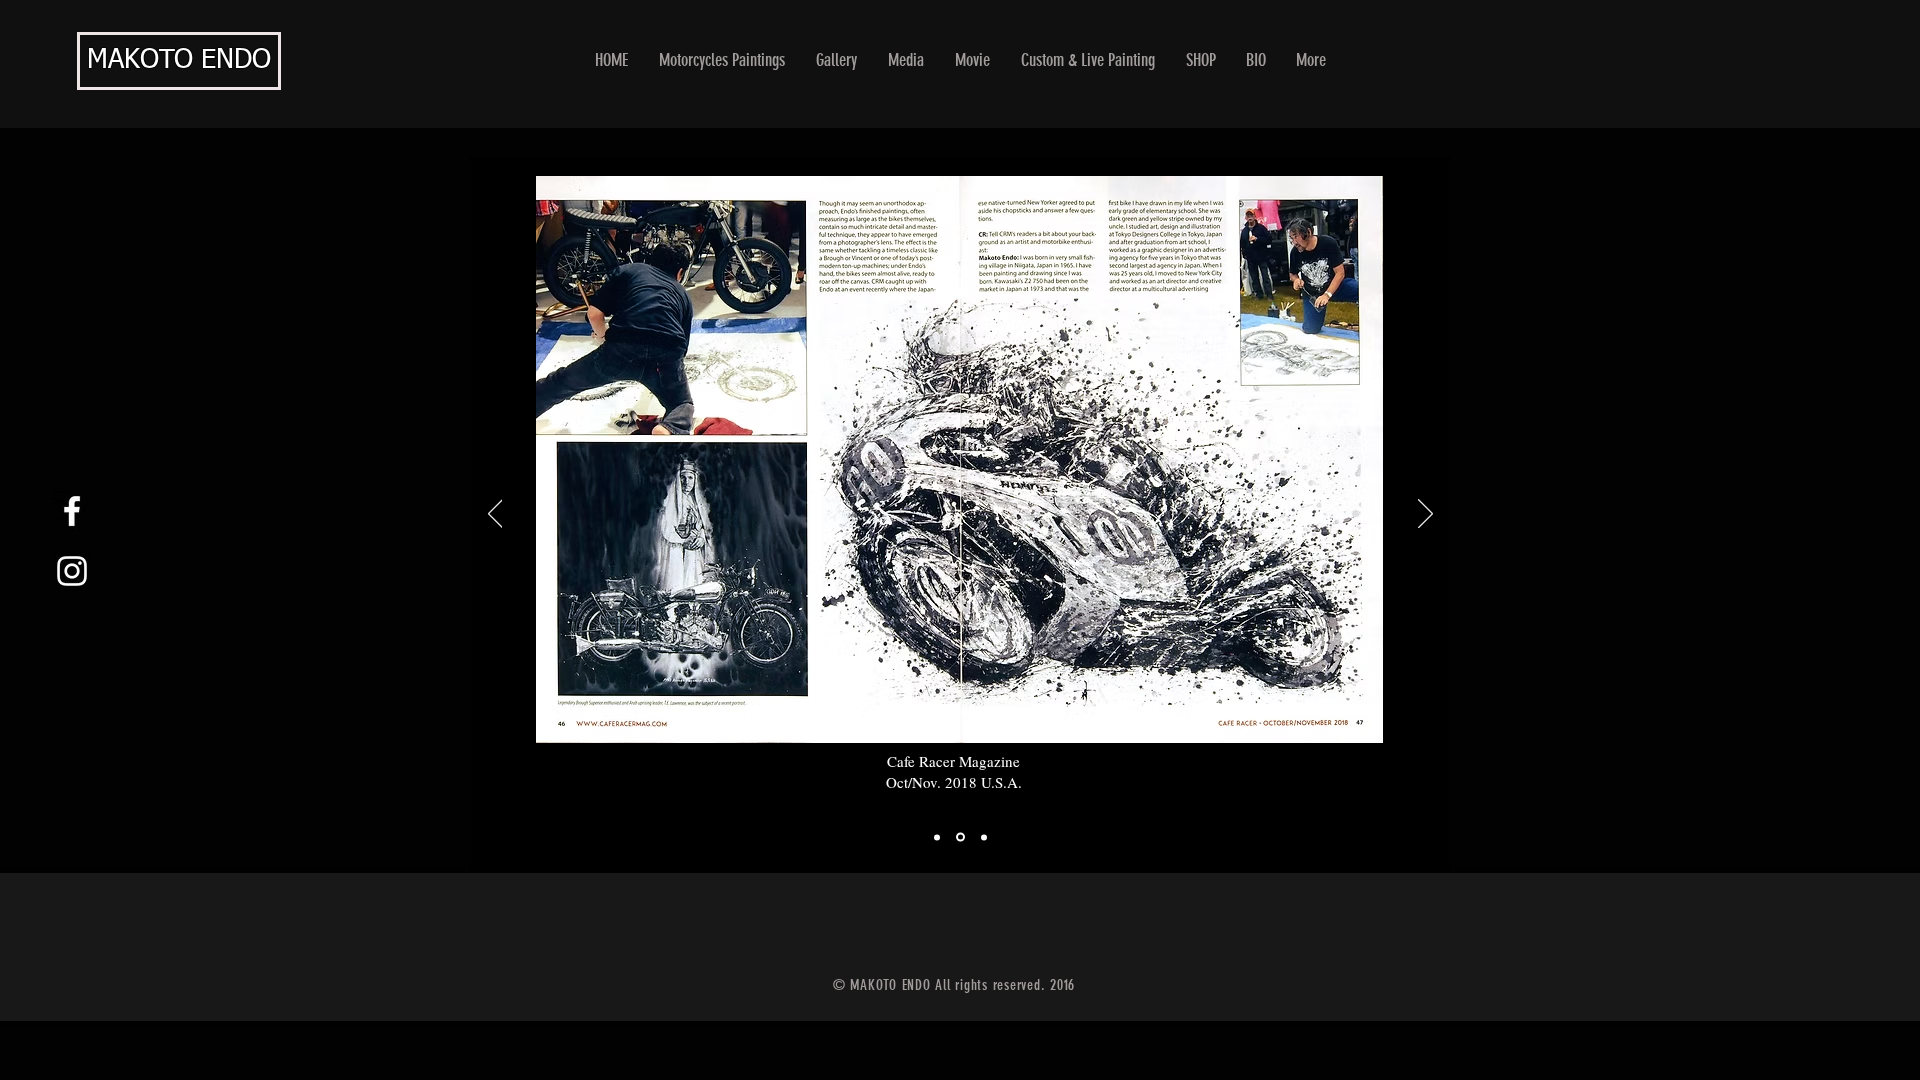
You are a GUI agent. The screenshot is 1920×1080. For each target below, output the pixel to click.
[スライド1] (937, 837)
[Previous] (495, 515)
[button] (837, 60)
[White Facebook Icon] (72, 511)
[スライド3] (982, 837)
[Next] (1425, 515)
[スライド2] (959, 837)
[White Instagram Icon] (72, 571)
